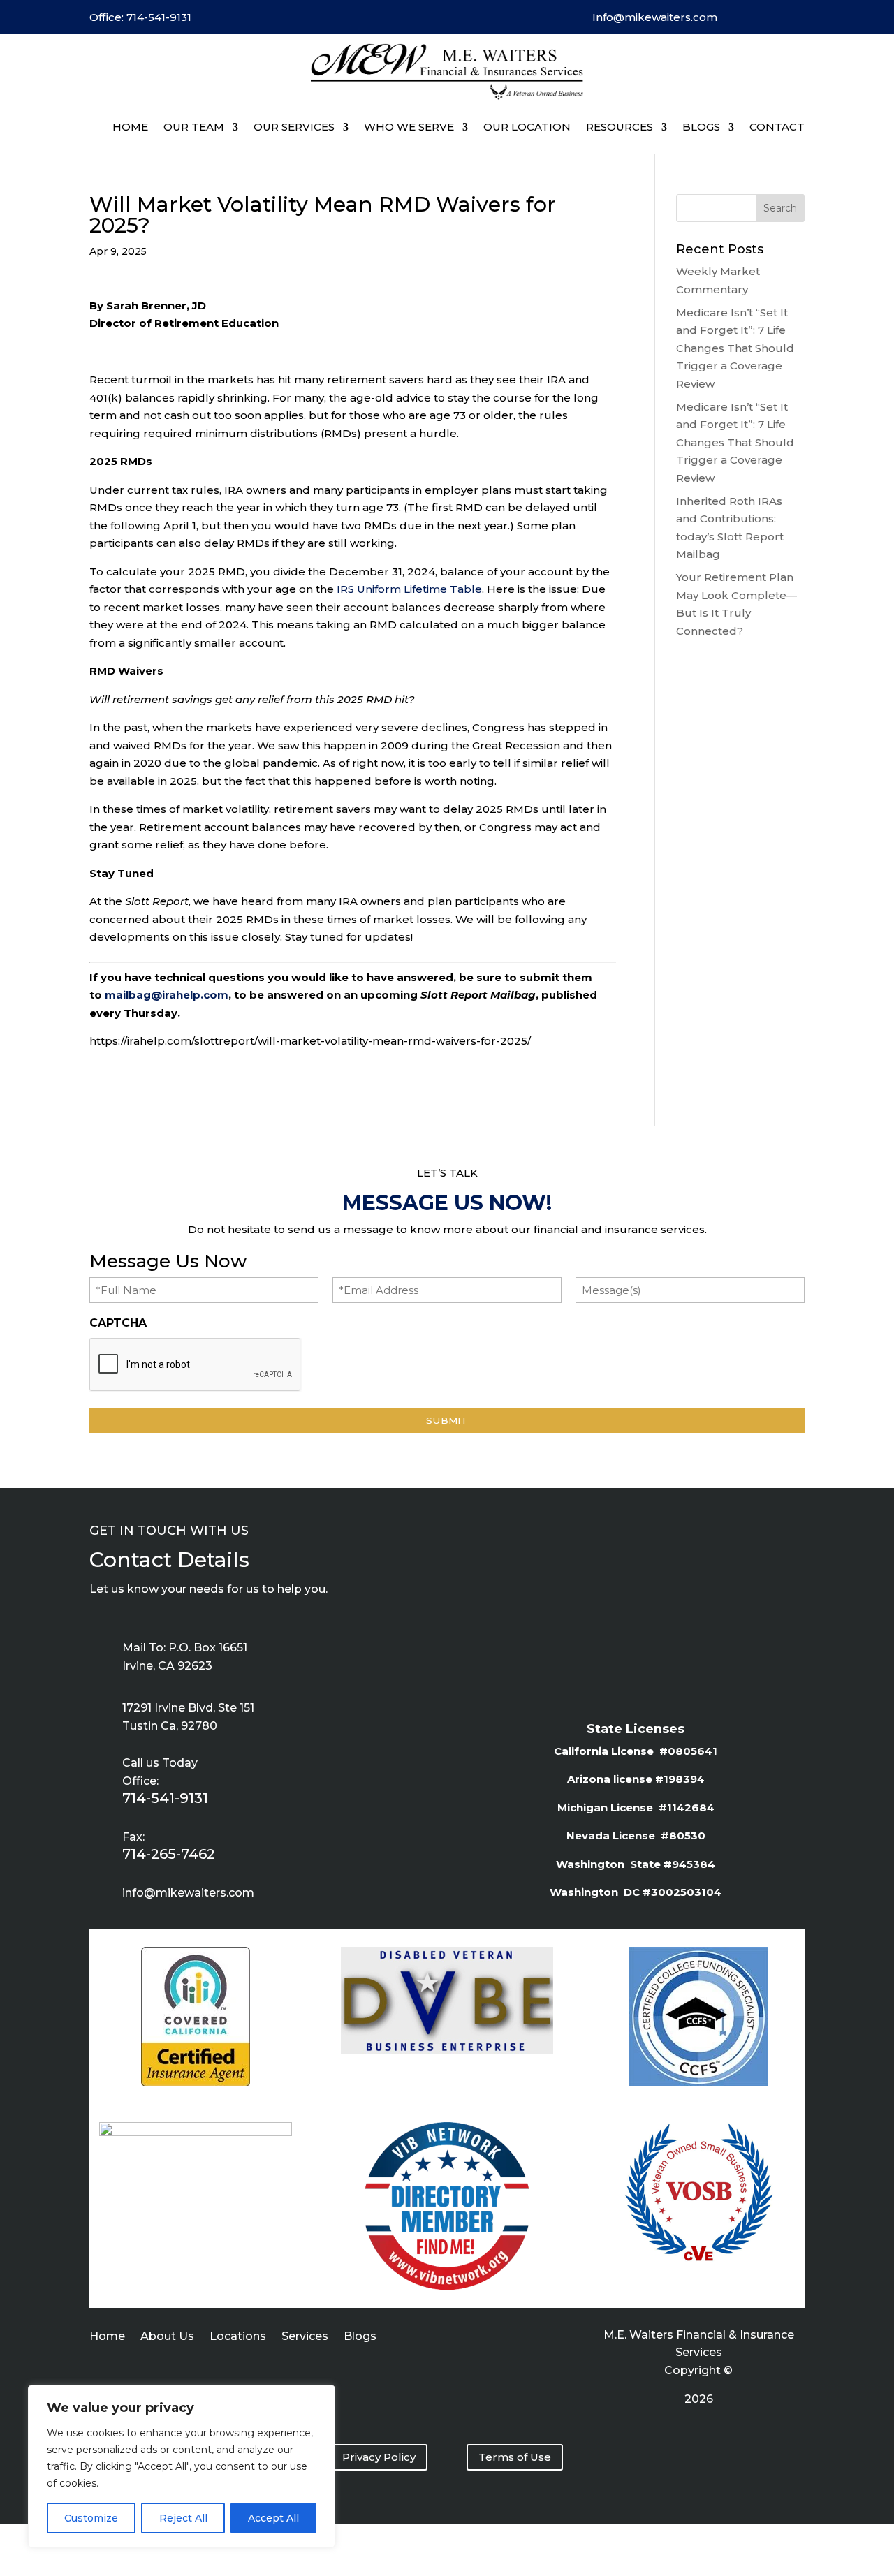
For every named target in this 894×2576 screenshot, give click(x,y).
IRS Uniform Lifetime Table (409, 589)
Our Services (294, 127)
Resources (620, 127)
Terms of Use (515, 2457)
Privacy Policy (379, 2457)
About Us (167, 2337)
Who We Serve (409, 127)
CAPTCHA (118, 1323)
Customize (91, 2518)
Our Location (527, 127)
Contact (777, 127)
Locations (238, 2337)
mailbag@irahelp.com (167, 995)
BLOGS (701, 127)
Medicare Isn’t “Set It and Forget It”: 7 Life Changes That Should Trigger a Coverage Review (735, 348)
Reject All (183, 2518)
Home (130, 127)
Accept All (273, 2518)
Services (305, 2337)
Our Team (194, 127)
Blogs (360, 2337)
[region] (182, 2466)
